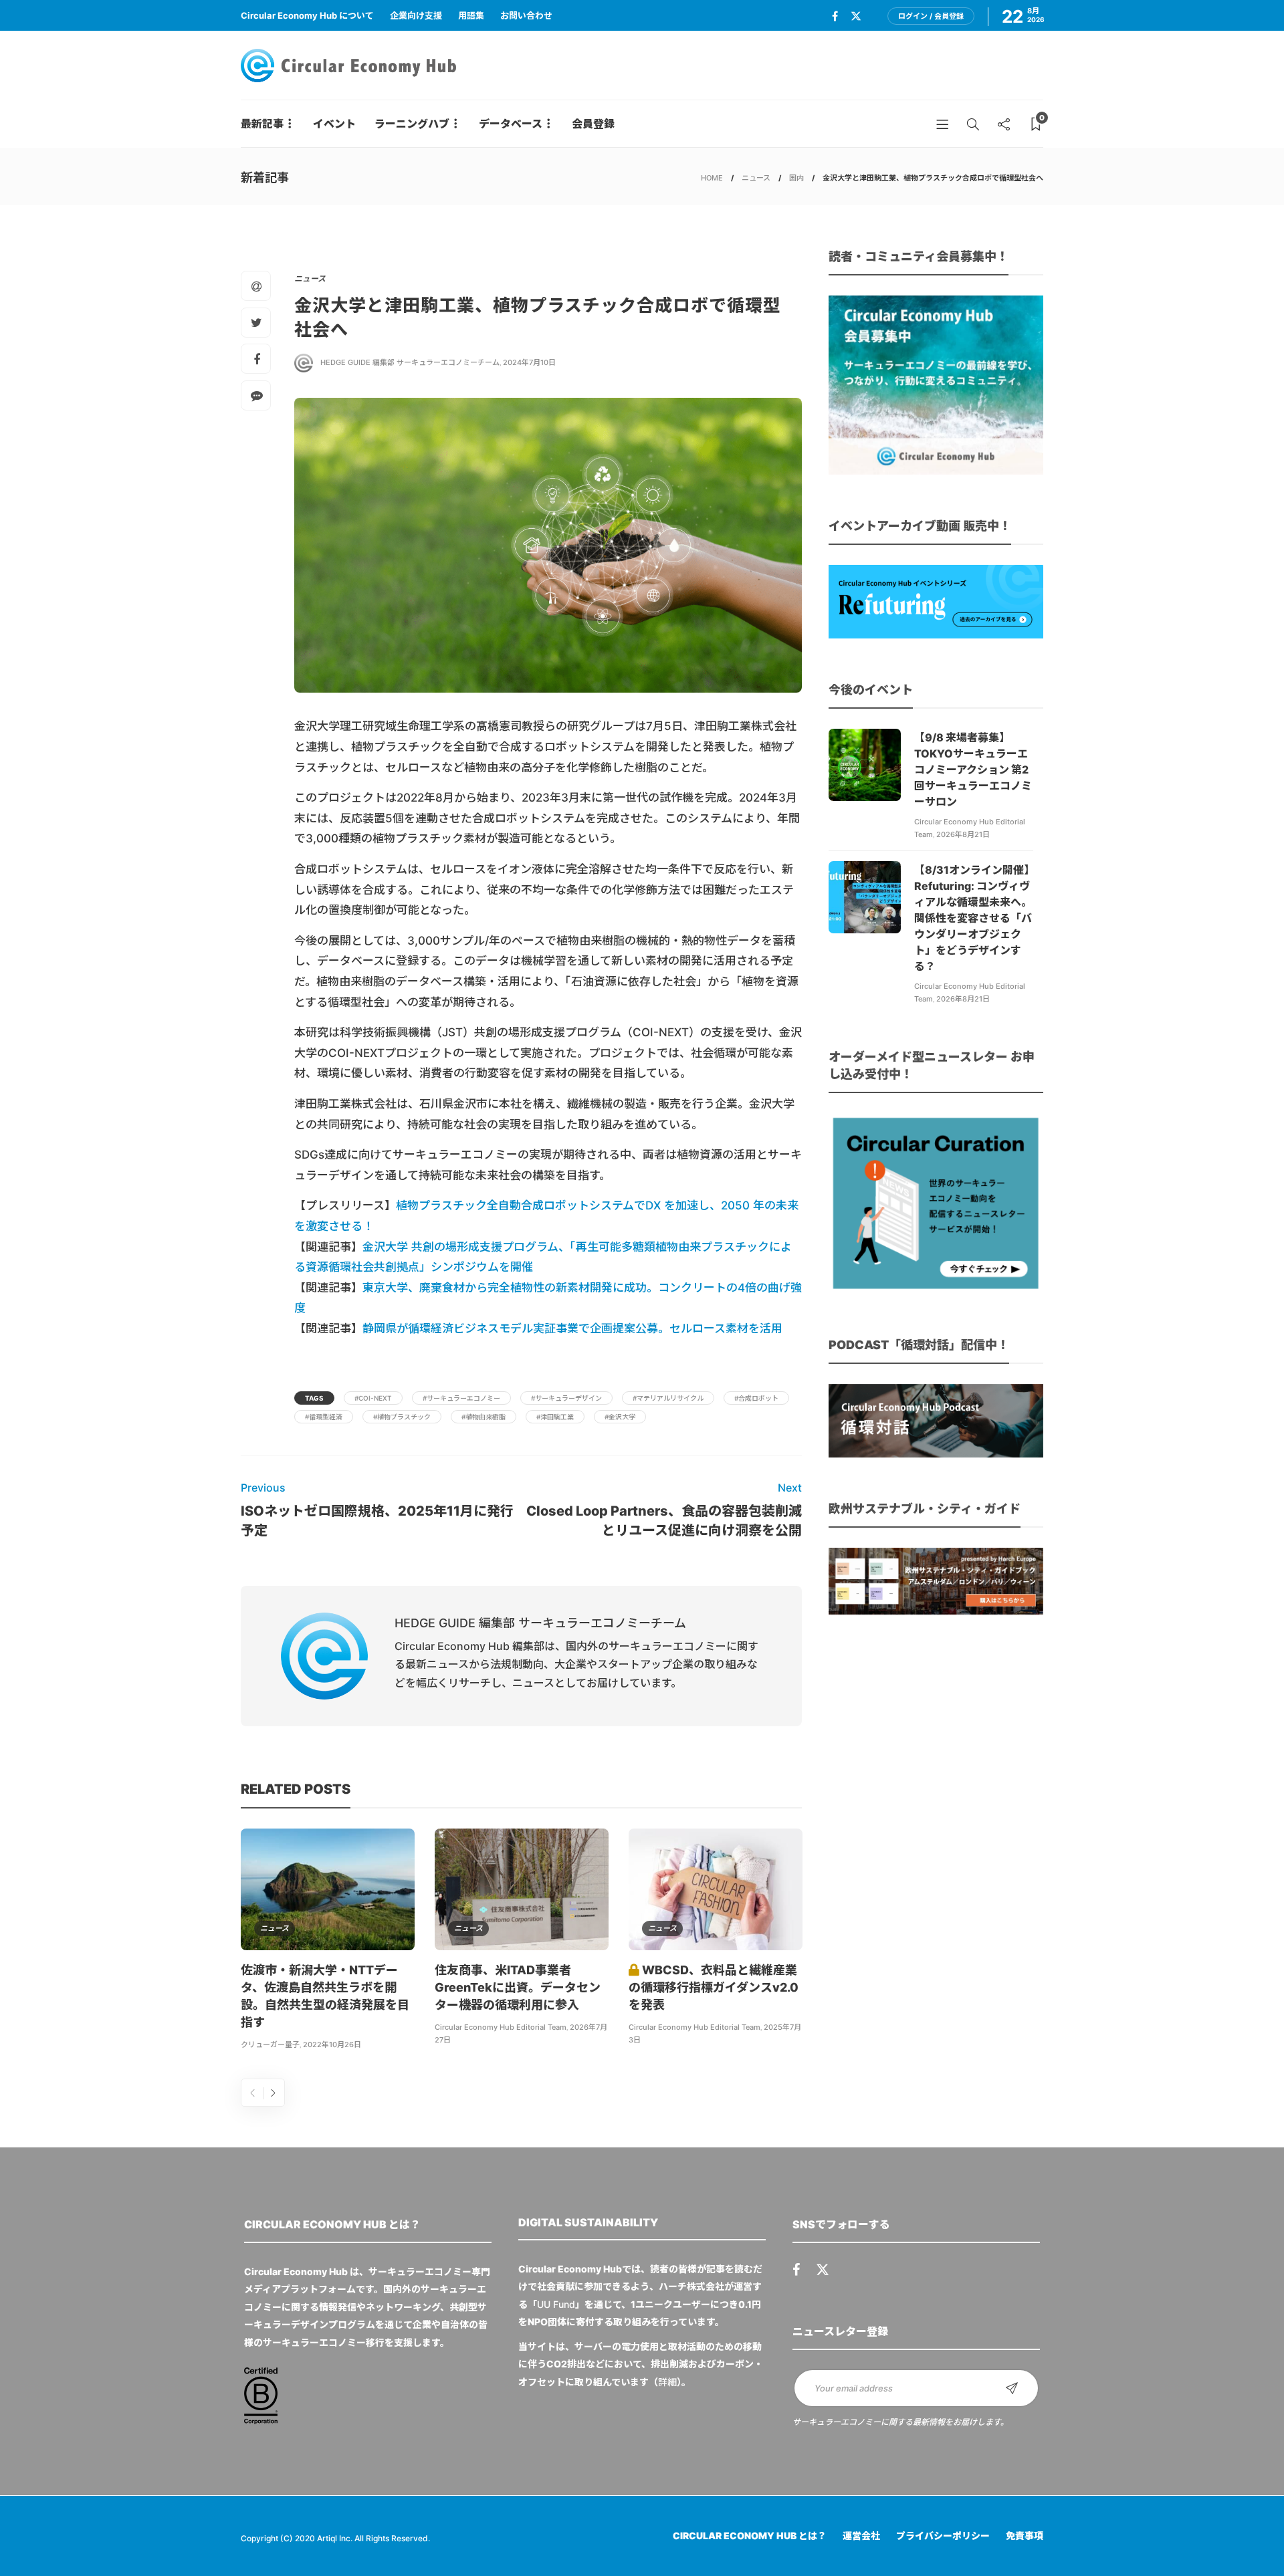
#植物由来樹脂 (484, 1417)
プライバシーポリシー (943, 2536)
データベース (511, 124)
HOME (712, 178)
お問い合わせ (526, 15)
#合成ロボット (756, 1398)
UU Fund (556, 2304)
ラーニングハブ (412, 124)
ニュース (756, 178)
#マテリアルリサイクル (668, 1398)
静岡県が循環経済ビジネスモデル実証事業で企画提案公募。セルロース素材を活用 (572, 1328)
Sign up (1012, 2388)
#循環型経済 (324, 1417)
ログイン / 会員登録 (931, 16)
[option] (328, 1942)
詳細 (667, 2382)
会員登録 (593, 124)
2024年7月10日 (529, 362)
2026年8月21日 (963, 834)
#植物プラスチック (402, 1417)
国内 (796, 178)
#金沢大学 (620, 1417)
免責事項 (1025, 2536)
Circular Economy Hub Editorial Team (501, 2027)
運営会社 (861, 2536)
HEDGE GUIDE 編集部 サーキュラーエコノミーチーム (410, 362)
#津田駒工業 (555, 1417)
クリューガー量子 (270, 2044)
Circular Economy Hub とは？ (750, 2536)
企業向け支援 (416, 15)
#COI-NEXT (373, 1398)
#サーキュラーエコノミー (461, 1398)
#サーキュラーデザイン (566, 1398)
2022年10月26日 (332, 2044)
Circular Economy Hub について (307, 15)
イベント (334, 124)
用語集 (471, 15)
